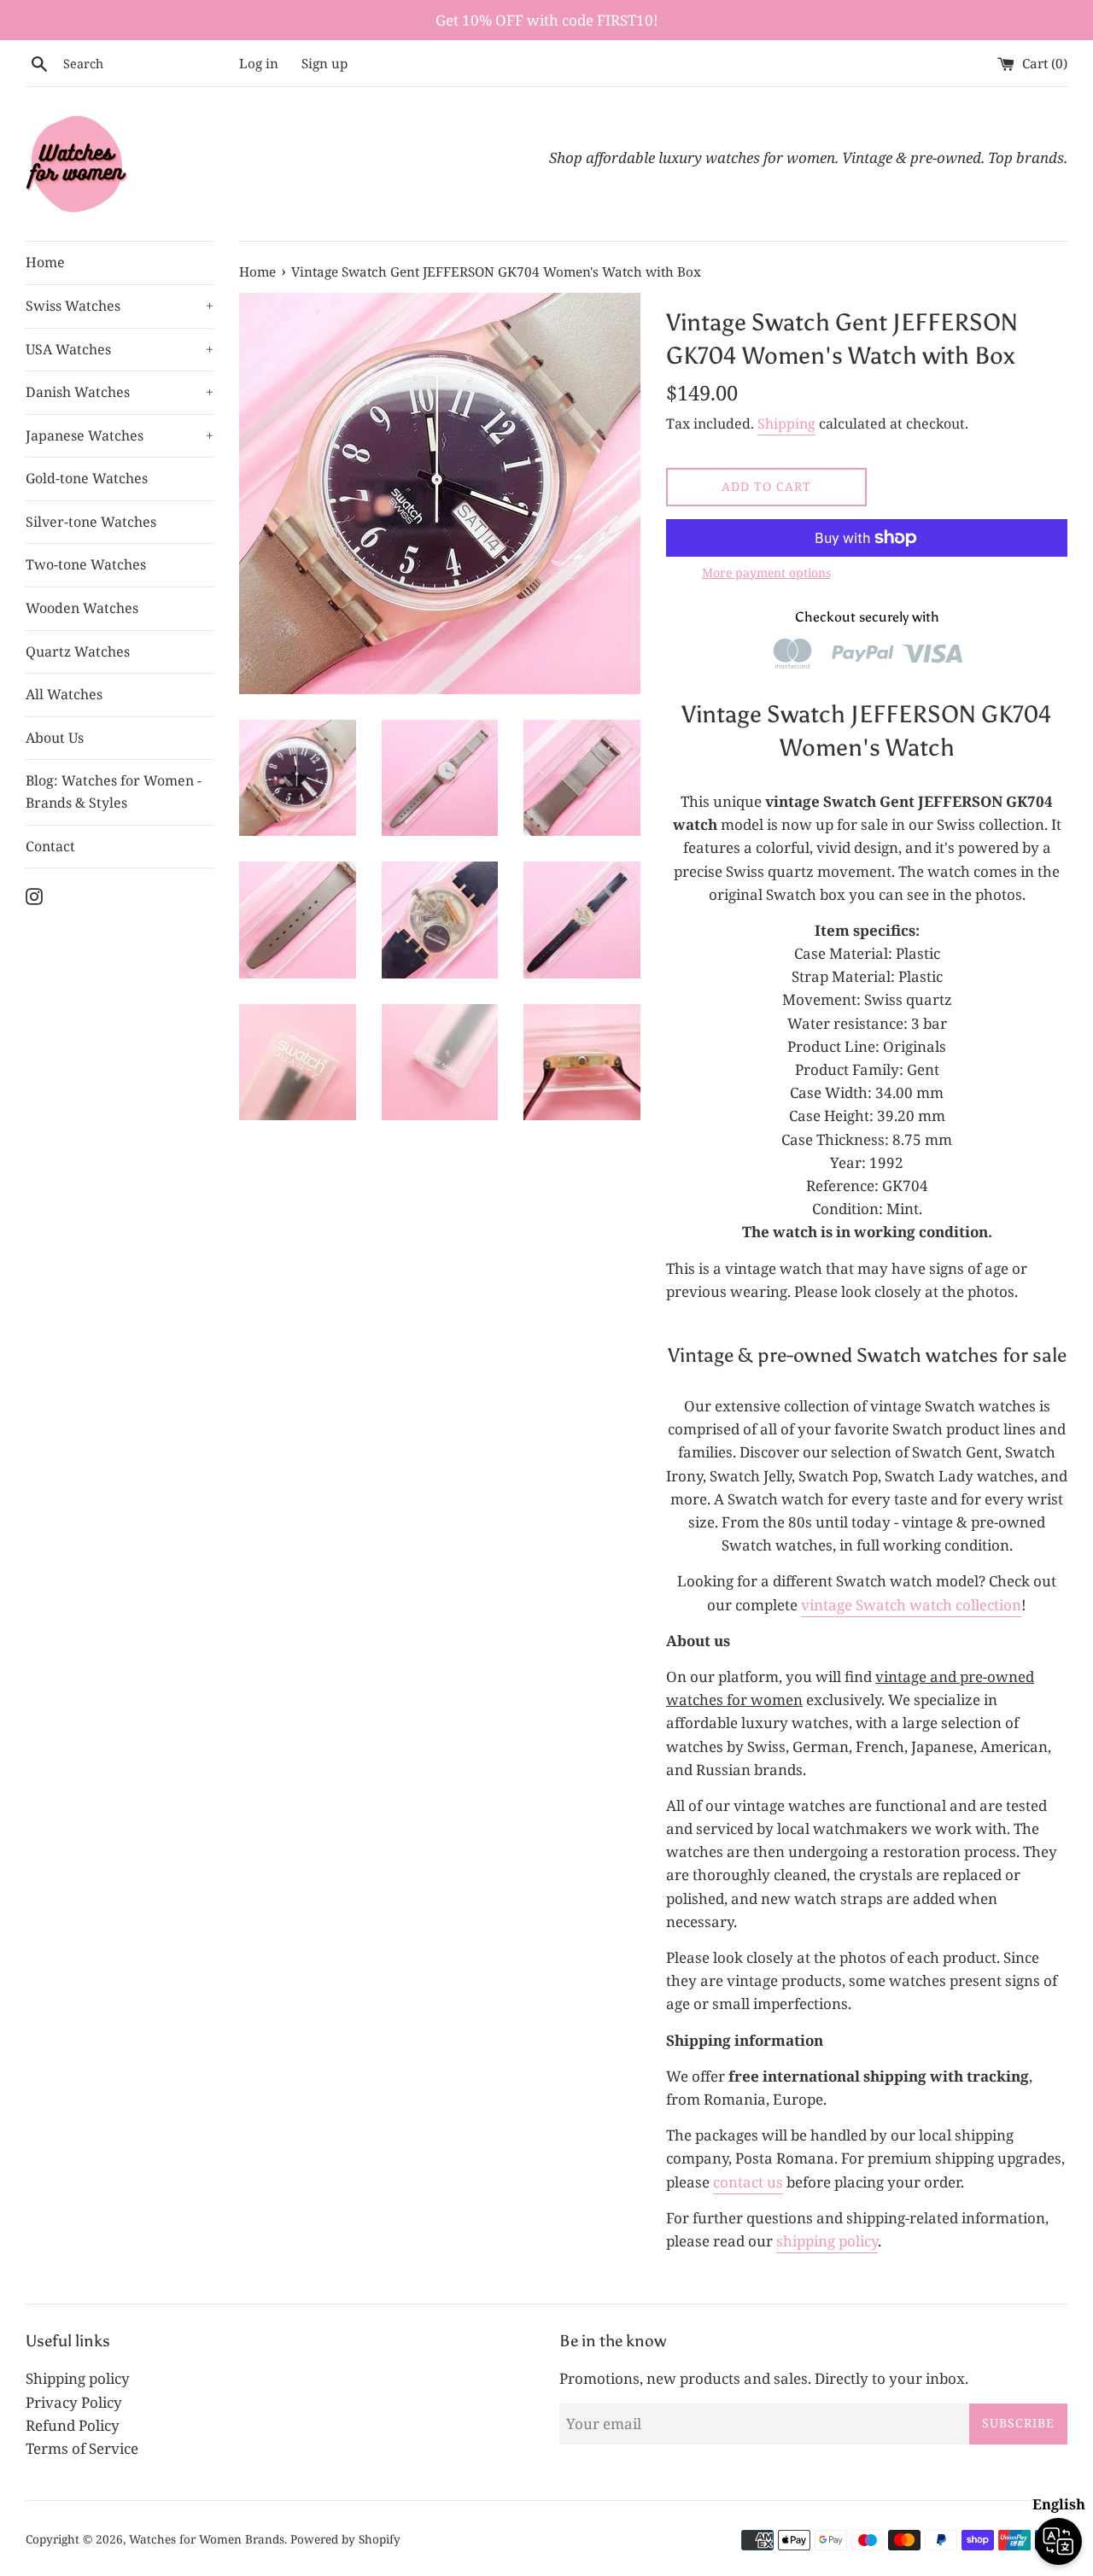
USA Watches (120, 349)
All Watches (64, 694)
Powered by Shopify (345, 2539)
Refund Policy (73, 2425)
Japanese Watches (120, 435)
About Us (55, 738)
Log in (259, 63)
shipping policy (827, 2241)
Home (45, 262)
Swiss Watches (120, 306)
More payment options (766, 572)
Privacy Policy (74, 2402)
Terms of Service (82, 2448)
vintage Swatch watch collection (911, 1605)
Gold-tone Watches (87, 478)
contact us (748, 2182)
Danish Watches (120, 392)
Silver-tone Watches (91, 522)
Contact (50, 846)
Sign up (324, 63)
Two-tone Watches (86, 564)
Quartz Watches (78, 651)
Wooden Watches (82, 608)
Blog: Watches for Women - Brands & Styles (114, 791)
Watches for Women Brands (207, 2539)
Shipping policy (78, 2378)
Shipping (786, 423)
